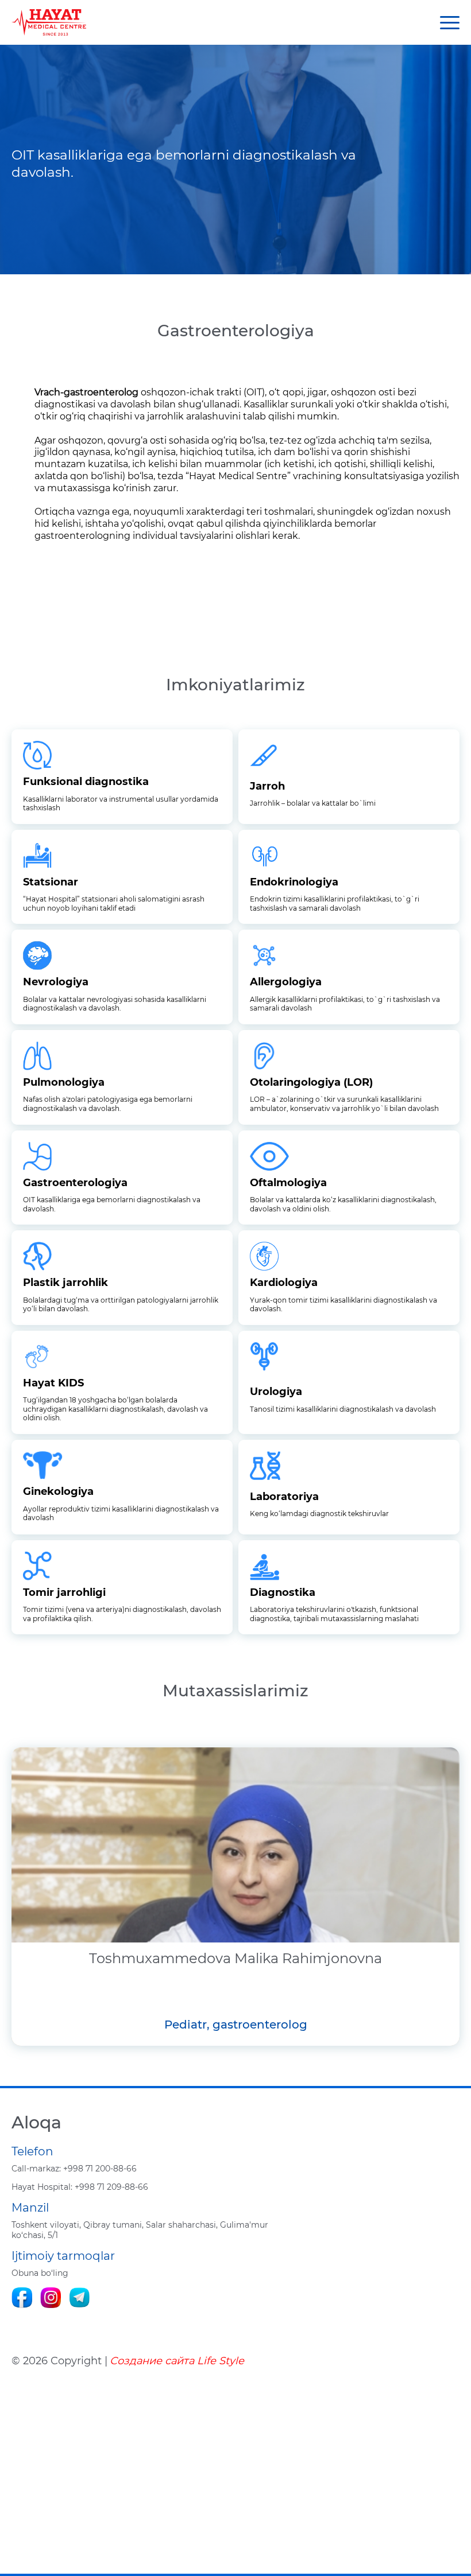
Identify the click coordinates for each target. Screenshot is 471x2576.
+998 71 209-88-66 (80, 2187)
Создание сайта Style (177, 2361)
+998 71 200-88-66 (74, 2169)
